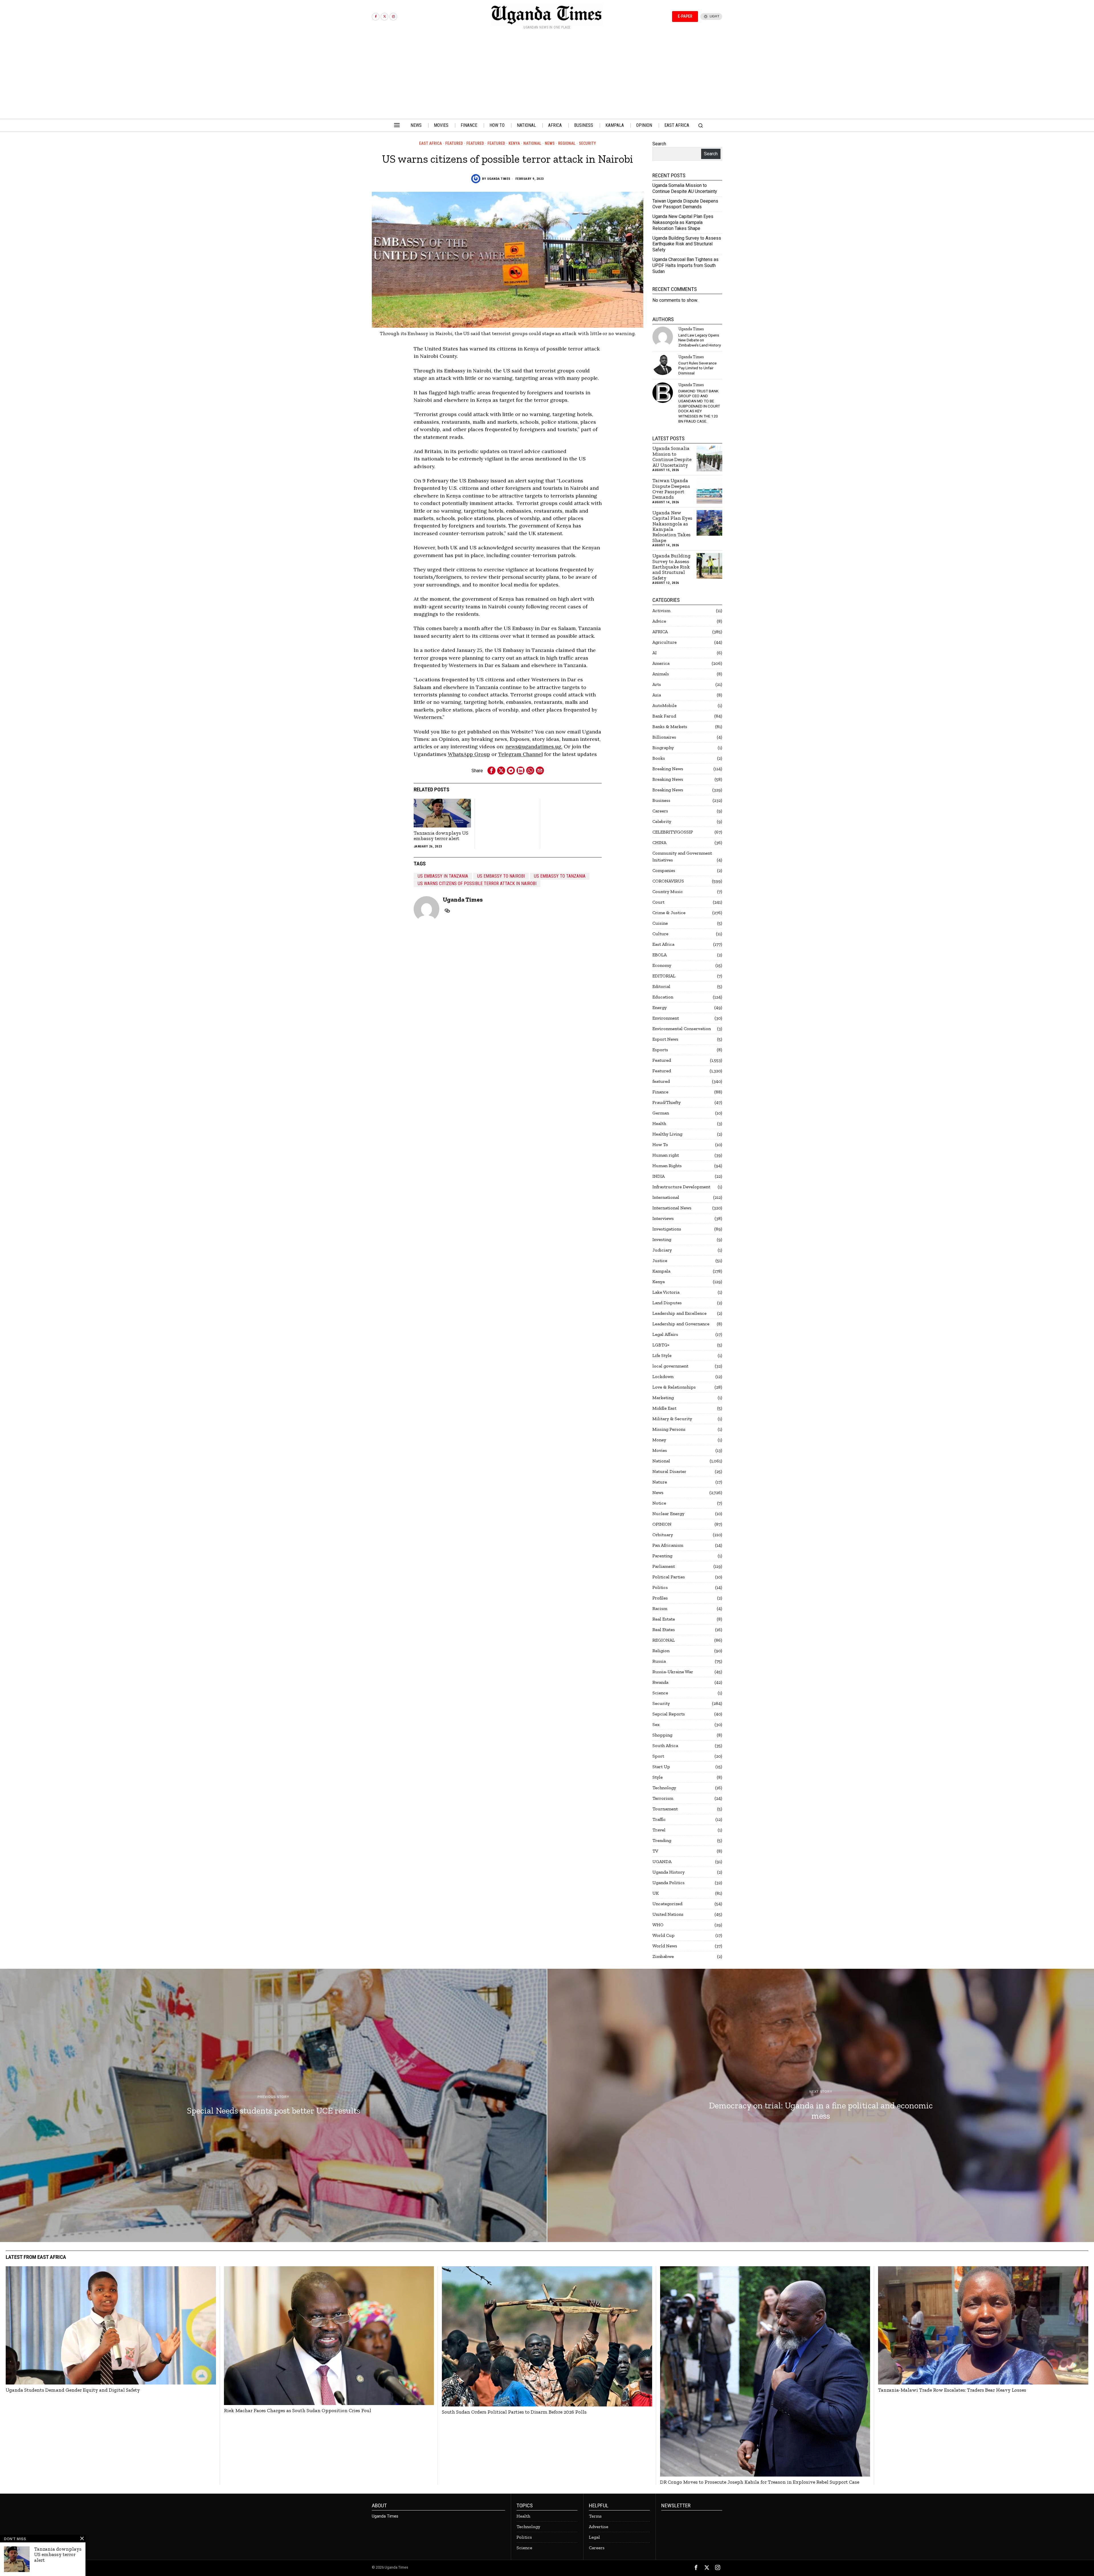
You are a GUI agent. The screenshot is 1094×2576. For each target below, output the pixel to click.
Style (658, 1777)
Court (658, 902)
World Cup (664, 1935)
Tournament (665, 1809)
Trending (662, 1840)
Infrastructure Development (681, 1187)
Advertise (599, 2527)
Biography (663, 748)
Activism (661, 611)
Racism (660, 1608)
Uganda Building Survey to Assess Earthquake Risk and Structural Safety (687, 244)
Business (661, 800)
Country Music (668, 891)
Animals (661, 674)
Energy (660, 1007)
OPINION (662, 1524)
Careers (660, 811)
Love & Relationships (674, 1387)
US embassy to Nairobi (501, 876)
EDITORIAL (664, 976)
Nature (660, 1482)
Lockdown (663, 1376)
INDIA (659, 1176)
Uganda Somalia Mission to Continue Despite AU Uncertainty (685, 188)
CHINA (659, 842)
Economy (662, 965)
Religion (661, 1651)
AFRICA (660, 632)
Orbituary (663, 1535)
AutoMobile (665, 705)
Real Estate (664, 1619)
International (666, 1197)
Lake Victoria (666, 1292)
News (550, 143)
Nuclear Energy (668, 1514)
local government (670, 1366)
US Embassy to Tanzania (560, 876)
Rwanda (660, 1682)
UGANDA (662, 1861)
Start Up (661, 1767)
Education (663, 997)
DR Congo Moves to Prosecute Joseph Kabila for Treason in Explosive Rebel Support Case (760, 2482)
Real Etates (664, 1630)
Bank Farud (664, 716)
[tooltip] (376, 17)
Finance (660, 1092)
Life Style (662, 1355)
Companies (664, 870)
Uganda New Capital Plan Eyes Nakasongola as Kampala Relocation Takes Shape (683, 222)
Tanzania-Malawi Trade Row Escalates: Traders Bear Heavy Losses (952, 2390)
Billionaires (664, 737)
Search (659, 144)
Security (587, 143)
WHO (658, 1925)
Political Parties (669, 1577)
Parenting (662, 1556)
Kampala (661, 1271)
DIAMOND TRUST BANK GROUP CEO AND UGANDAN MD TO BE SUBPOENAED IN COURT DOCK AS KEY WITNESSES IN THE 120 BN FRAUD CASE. (699, 406)
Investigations (667, 1229)
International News (672, 1208)
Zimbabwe (663, 1956)
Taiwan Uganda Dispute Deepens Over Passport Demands (685, 204)
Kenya (514, 143)
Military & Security (672, 1419)
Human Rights (667, 1166)
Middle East (664, 1408)
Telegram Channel (521, 754)
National (532, 143)
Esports (660, 1050)
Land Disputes (667, 1303)
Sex (656, 1724)
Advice (659, 621)
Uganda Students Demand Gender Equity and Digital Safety (73, 2390)
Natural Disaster (669, 1471)
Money (659, 1440)
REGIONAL (567, 143)
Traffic (659, 1819)
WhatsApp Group (469, 754)
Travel (659, 1830)
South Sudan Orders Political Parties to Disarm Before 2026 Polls (514, 2412)
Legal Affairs (665, 1334)
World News (665, 1946)
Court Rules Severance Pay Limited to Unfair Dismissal (697, 368)
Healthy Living (667, 1134)
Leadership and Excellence (679, 1313)
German (661, 1113)
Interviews (663, 1218)
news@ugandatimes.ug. (534, 746)
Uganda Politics (669, 1883)
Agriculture (665, 642)
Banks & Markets (670, 726)
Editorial (661, 986)
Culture (660, 934)
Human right (666, 1155)
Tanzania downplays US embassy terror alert (441, 836)
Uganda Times (499, 179)
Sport (658, 1756)
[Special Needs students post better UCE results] (273, 2106)
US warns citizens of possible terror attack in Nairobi (477, 884)
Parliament (664, 1566)
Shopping (662, 1735)
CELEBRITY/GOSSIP (673, 832)
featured (475, 143)
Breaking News (668, 769)
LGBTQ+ (661, 1345)
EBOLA (660, 955)
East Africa (430, 143)
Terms (595, 2516)
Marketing (663, 1398)
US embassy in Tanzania (443, 876)
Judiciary (662, 1250)
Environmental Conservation (682, 1029)
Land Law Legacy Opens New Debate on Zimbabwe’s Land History (700, 340)
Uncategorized (667, 1904)
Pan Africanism (668, 1545)
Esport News (665, 1039)
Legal (594, 2537)
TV (655, 1851)
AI (655, 653)
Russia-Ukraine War (673, 1672)
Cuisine (660, 923)
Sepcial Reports (669, 1714)
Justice (660, 1261)
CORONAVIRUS (668, 881)
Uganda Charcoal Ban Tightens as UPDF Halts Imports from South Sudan (685, 265)
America (661, 663)
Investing (662, 1239)
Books (659, 758)
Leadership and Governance (681, 1324)
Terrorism (663, 1798)
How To (660, 1145)
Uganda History (669, 1872)
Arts (657, 684)
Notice (659, 1503)
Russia (659, 1661)
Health (659, 1123)
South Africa (665, 1745)
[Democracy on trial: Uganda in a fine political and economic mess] (821, 2106)
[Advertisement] (547, 76)
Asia (657, 695)
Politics (660, 1587)
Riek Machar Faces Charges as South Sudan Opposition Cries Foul (298, 2411)
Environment (666, 1018)
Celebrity (662, 821)
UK (656, 1893)
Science (660, 1693)
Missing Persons (669, 1429)
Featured (454, 143)
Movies (660, 1450)
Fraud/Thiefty (667, 1102)
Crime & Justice (669, 913)
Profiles (660, 1598)
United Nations (668, 1914)
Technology (664, 1788)
